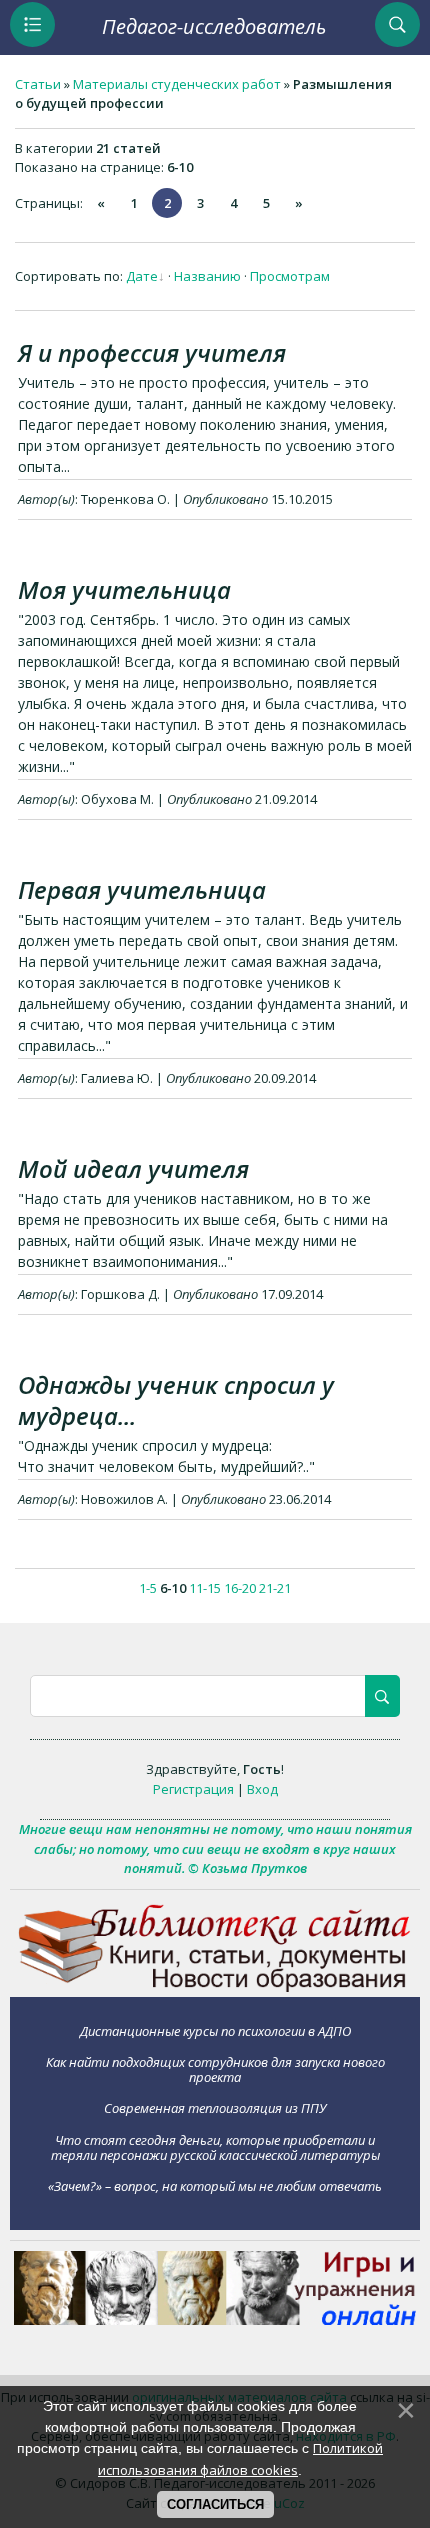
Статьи (38, 84)
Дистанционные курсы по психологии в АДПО (215, 2030)
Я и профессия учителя (152, 352)
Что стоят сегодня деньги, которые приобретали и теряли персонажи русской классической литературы (215, 2147)
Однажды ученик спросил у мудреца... (176, 1400)
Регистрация (193, 1789)
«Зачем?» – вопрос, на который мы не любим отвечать (215, 2186)
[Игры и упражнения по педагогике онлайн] (215, 2320)
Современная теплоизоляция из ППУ (215, 2108)
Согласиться (215, 2504)
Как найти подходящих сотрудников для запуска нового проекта (215, 2069)
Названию (207, 276)
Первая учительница (142, 889)
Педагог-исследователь (214, 26)
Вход (262, 1789)
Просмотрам (290, 276)
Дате (142, 276)
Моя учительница (124, 589)
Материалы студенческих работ (177, 84)
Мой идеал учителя (133, 1168)
